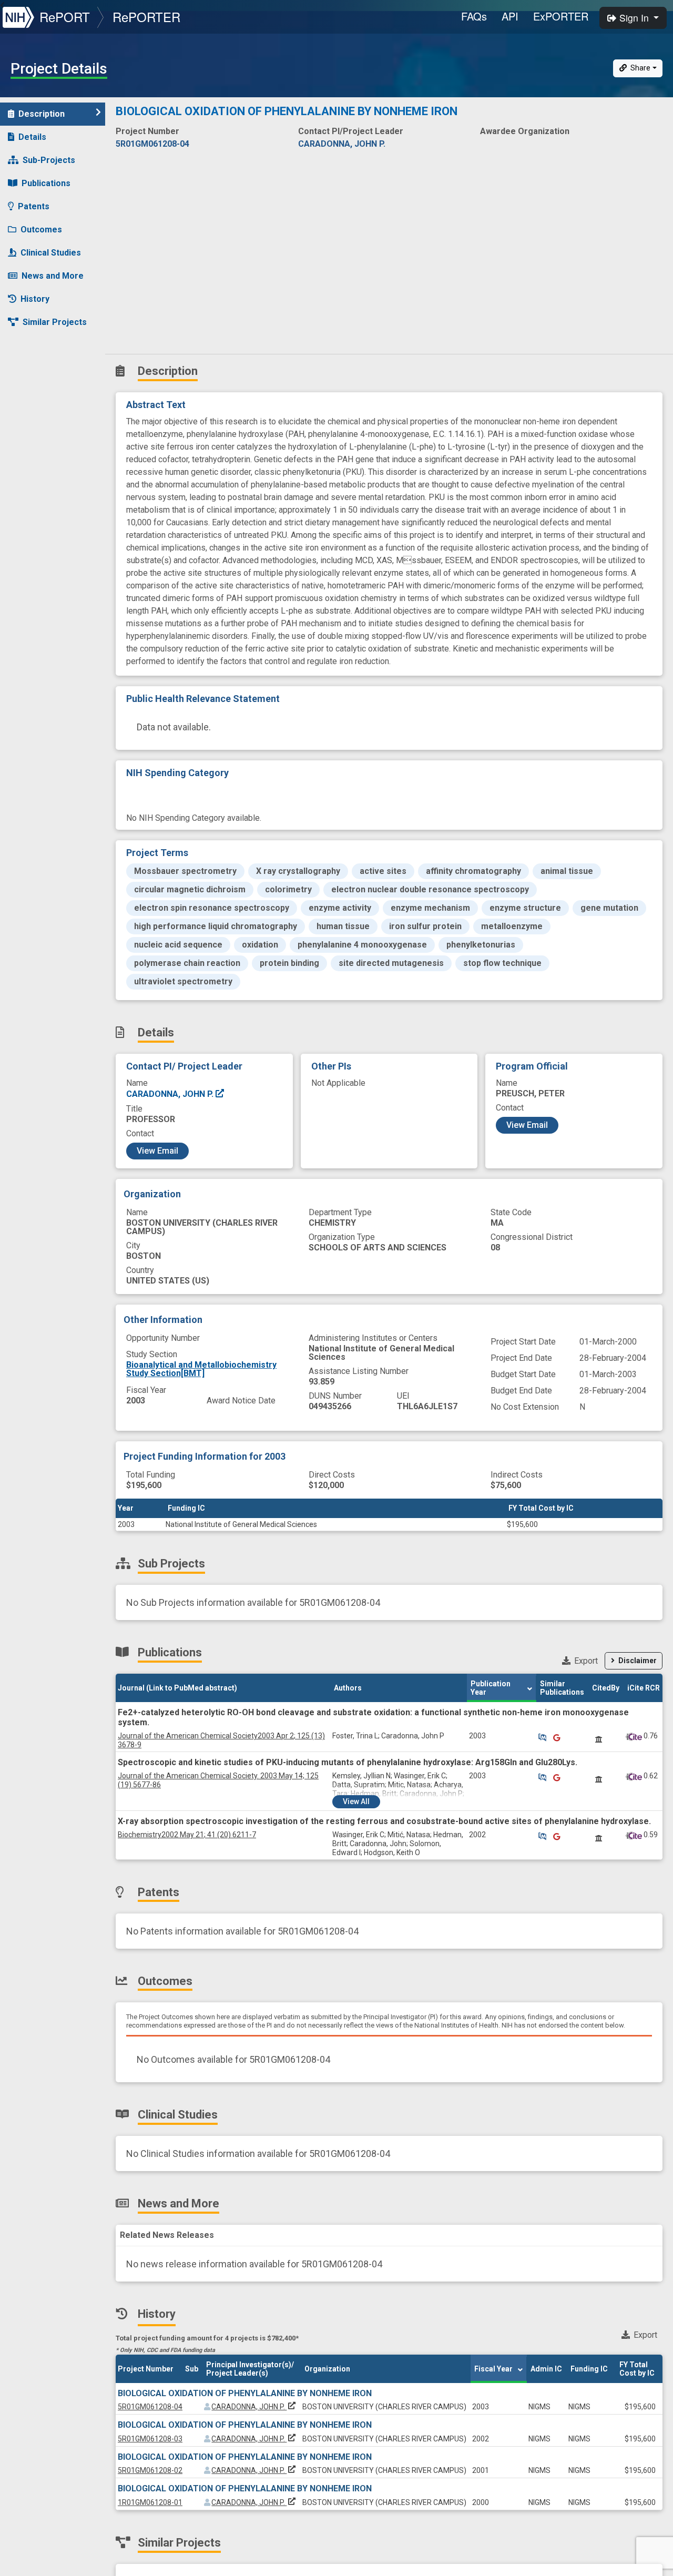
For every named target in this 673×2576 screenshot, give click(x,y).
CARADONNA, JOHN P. (171, 1094)
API (510, 16)
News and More (53, 276)
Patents (34, 206)
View (356, 1801)
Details (32, 137)
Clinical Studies (51, 253)
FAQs (474, 16)
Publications (46, 183)
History (35, 299)
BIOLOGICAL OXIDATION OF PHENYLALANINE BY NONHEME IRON (245, 2393)
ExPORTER (561, 16)
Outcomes (41, 230)
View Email (157, 1151)
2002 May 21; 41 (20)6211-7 (187, 1835)
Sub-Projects (49, 160)
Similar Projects (55, 322)
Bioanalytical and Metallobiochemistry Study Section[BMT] (201, 1369)
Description (42, 114)
